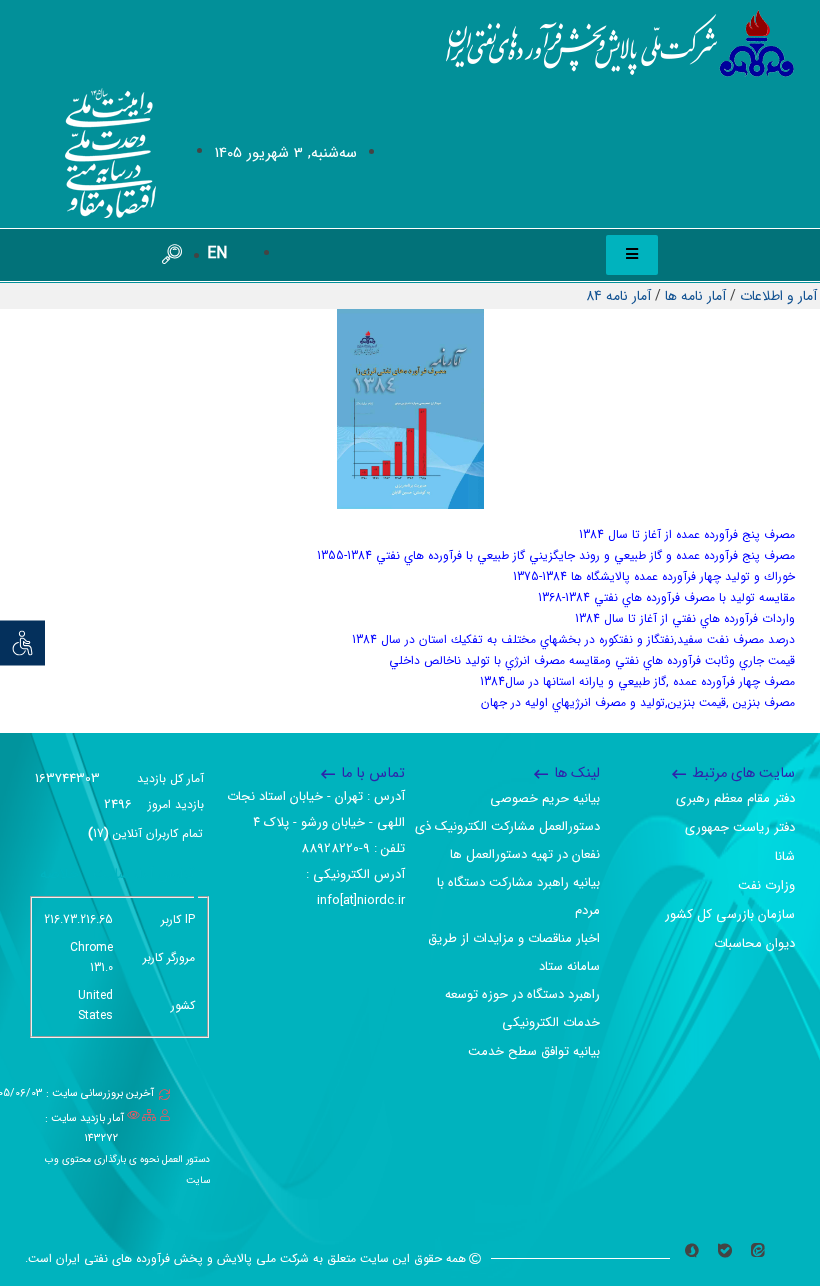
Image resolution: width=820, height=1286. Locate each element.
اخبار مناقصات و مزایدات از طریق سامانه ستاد (514, 952)
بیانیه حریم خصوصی (545, 798)
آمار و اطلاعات (778, 296)
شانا (785, 856)
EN (217, 253)
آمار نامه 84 (618, 296)
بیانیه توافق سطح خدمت (534, 1051)
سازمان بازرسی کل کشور (730, 914)
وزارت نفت (766, 885)
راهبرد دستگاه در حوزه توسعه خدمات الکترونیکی (522, 1008)
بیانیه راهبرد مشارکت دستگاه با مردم (518, 896)
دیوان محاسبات (754, 943)
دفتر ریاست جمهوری (740, 827)
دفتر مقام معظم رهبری (735, 798)
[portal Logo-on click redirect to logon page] (620, 44)
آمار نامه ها (695, 296)
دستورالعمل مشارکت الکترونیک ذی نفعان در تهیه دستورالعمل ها (507, 840)
